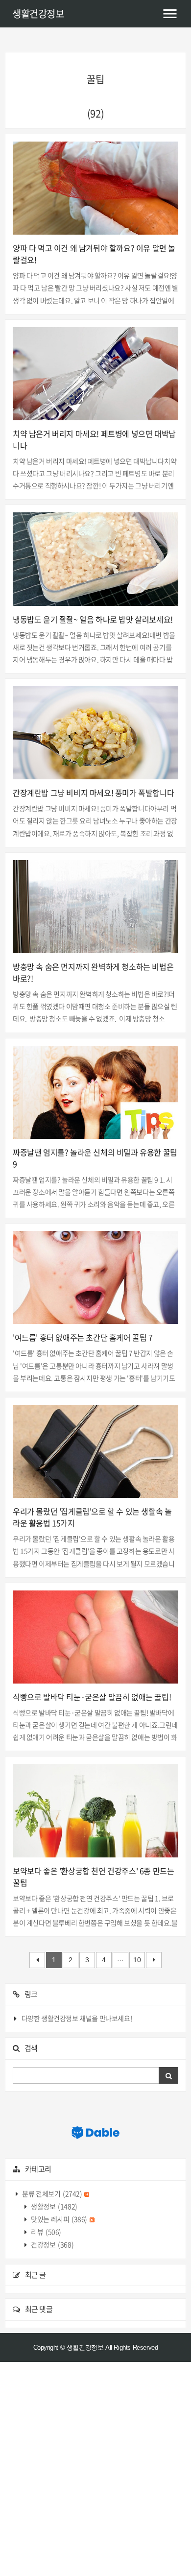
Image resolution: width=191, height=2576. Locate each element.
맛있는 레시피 (59, 2219)
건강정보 (52, 2244)
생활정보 (54, 2206)
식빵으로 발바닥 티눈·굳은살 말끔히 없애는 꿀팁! (92, 1697)
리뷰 (46, 2232)
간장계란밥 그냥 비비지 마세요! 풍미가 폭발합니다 (93, 793)
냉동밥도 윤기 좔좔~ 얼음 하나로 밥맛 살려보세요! (93, 619)
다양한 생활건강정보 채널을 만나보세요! (77, 2018)
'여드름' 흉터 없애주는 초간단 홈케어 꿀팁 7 (83, 1337)
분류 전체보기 (52, 2193)
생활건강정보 (38, 13)
